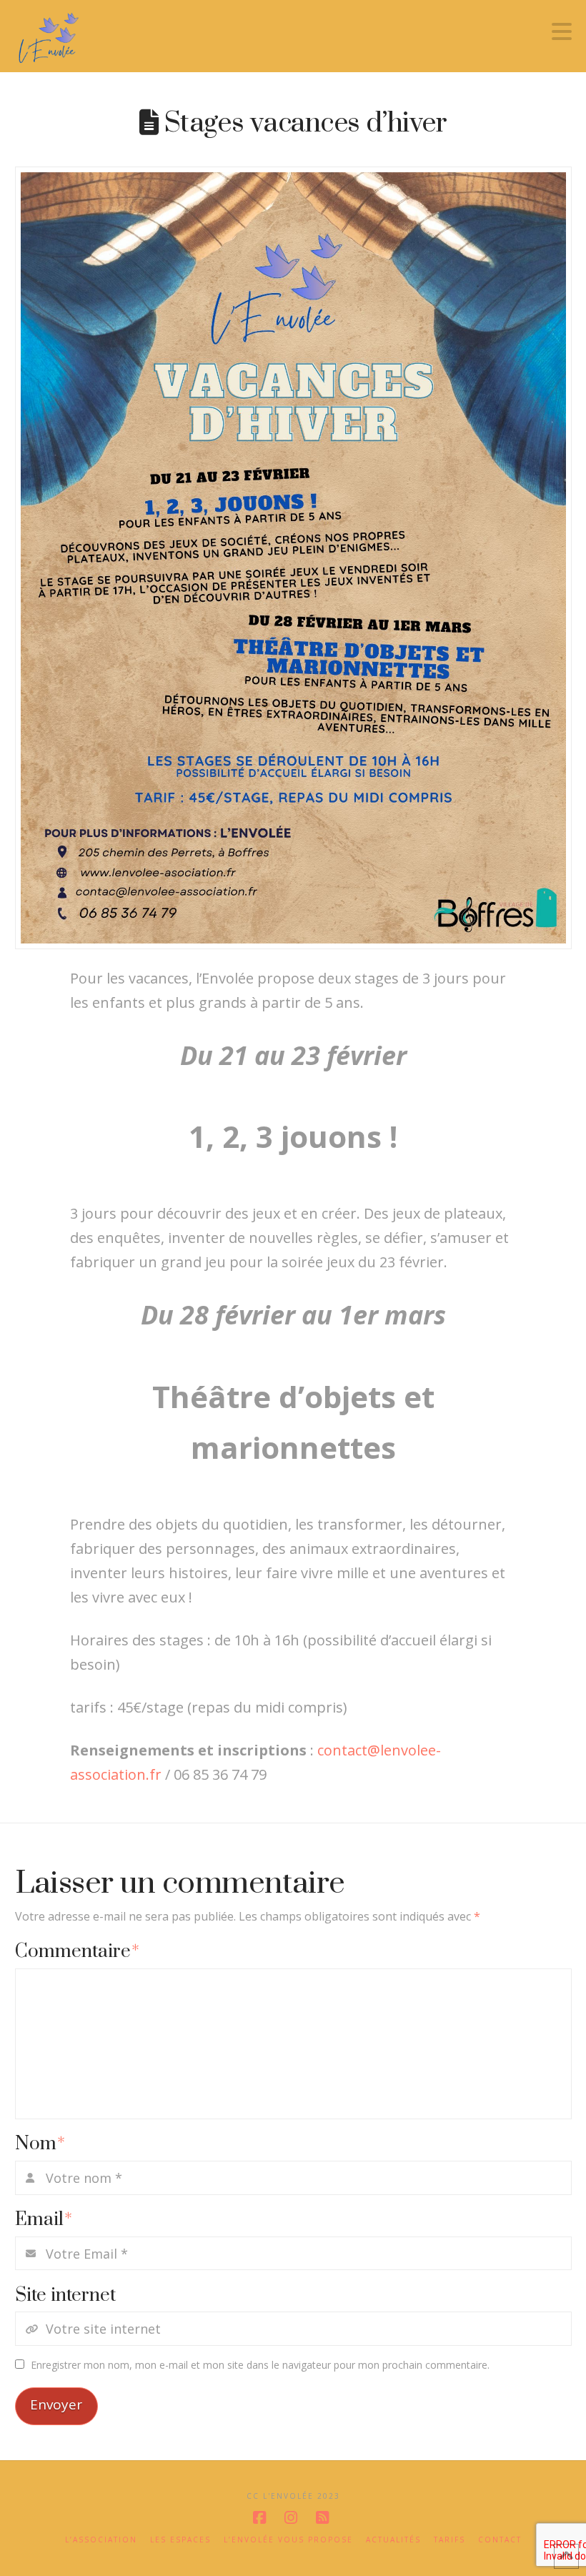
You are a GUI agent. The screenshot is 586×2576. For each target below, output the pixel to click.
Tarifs (450, 2540)
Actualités (393, 2540)
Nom (40, 2144)
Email (44, 2220)
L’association (101, 2540)
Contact (500, 2540)
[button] (562, 31)
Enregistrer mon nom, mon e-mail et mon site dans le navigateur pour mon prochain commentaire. (260, 2365)
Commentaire (78, 1952)
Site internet (65, 2295)
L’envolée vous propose (288, 2540)
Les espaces (180, 2540)
